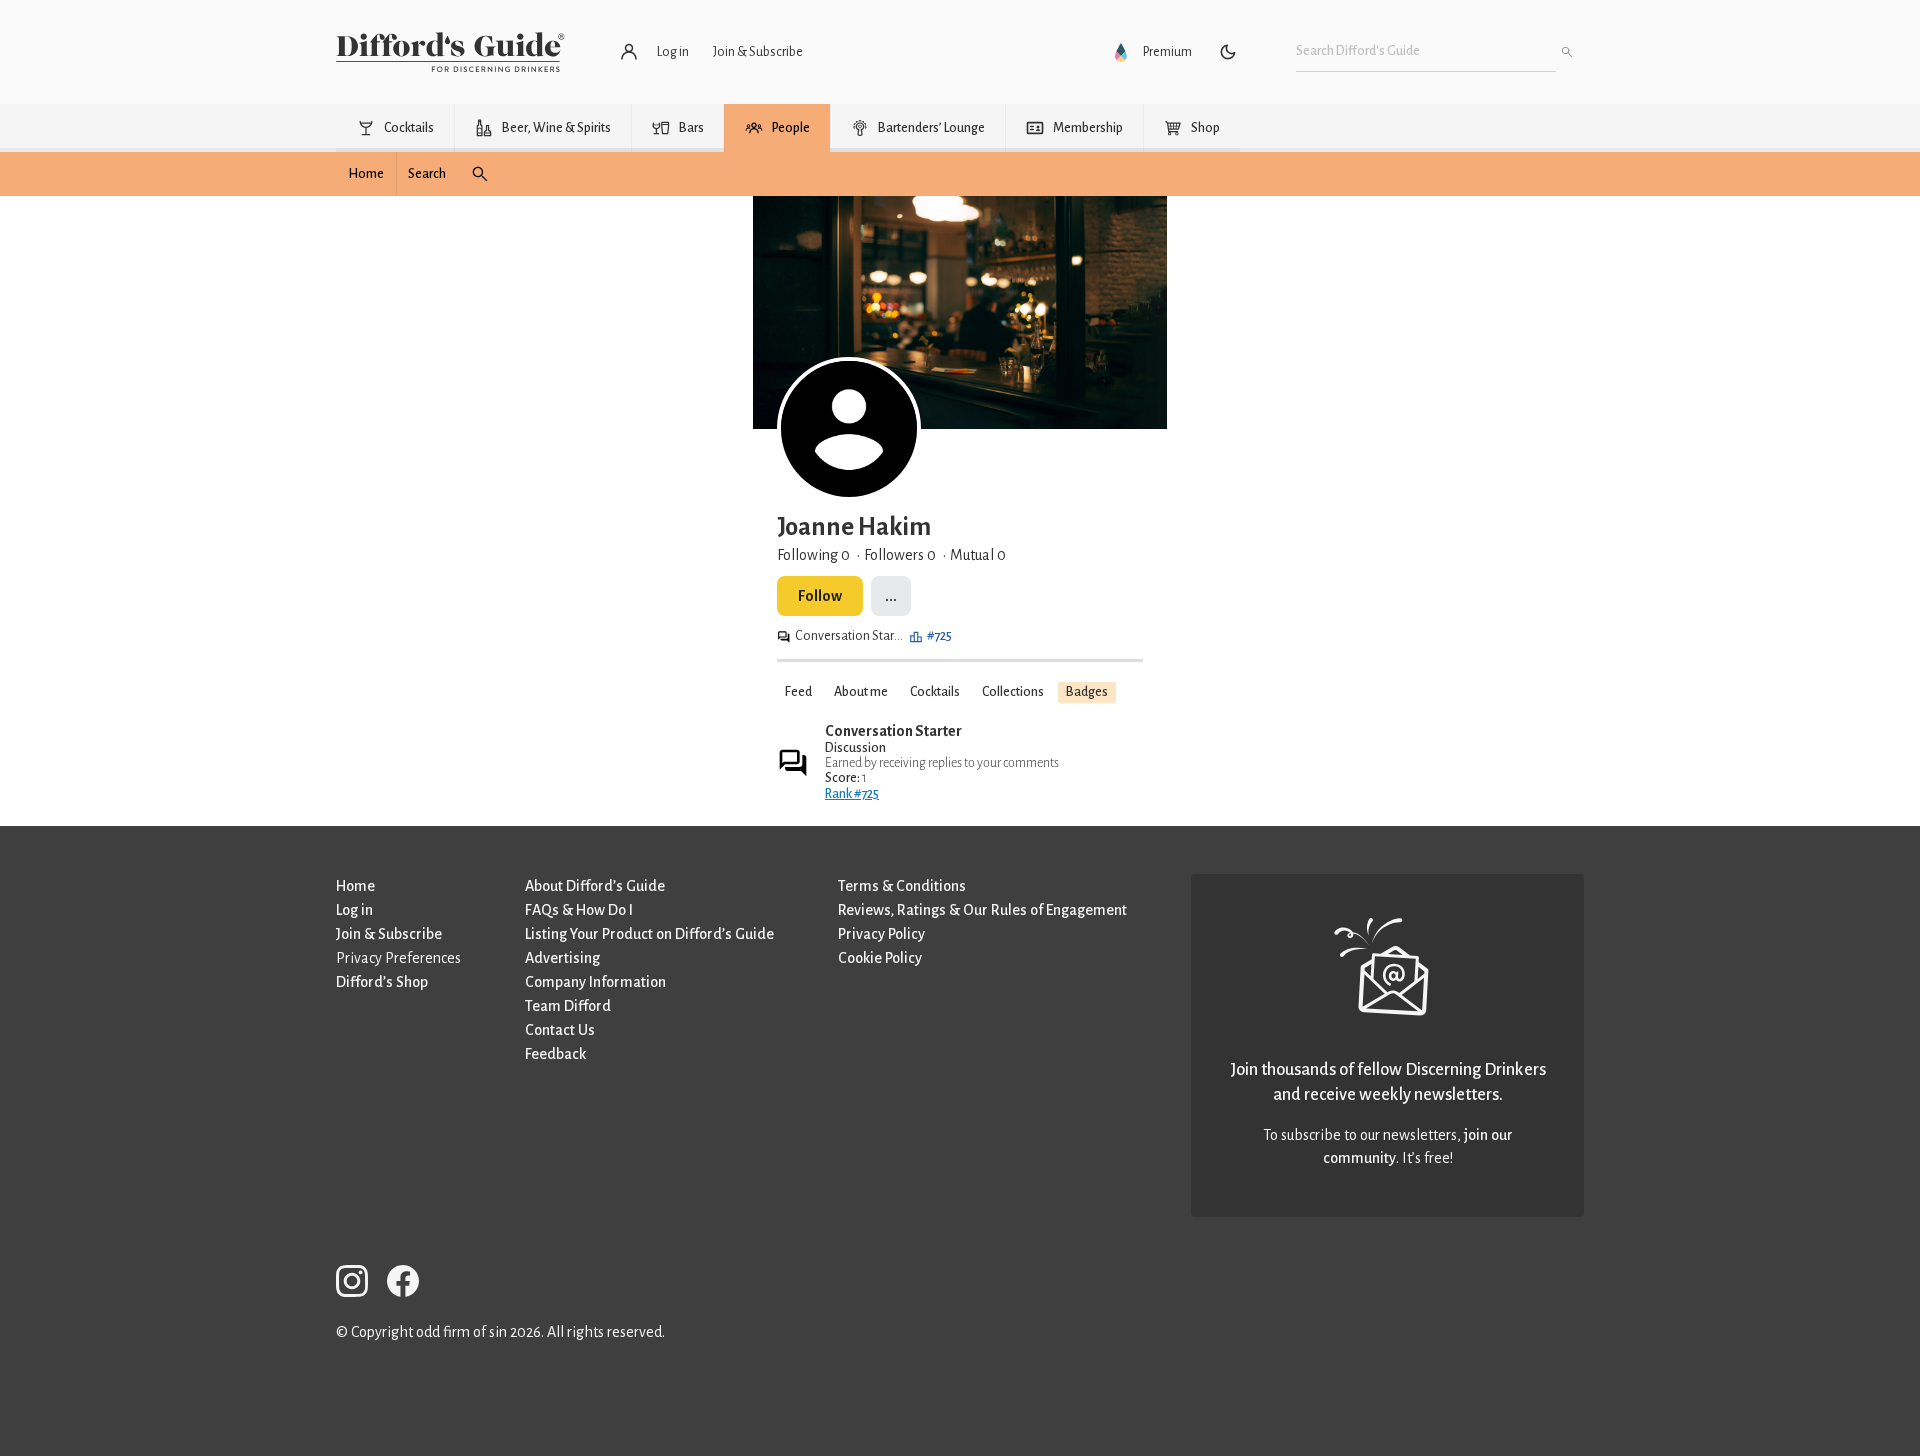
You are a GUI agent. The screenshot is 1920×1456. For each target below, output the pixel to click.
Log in (354, 910)
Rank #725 (852, 794)
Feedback (555, 1054)
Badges (1087, 692)
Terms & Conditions (902, 886)
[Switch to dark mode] (1228, 52)
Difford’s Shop (382, 982)
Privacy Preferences (398, 958)
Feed (798, 692)
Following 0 (813, 555)
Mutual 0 (978, 555)
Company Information (595, 982)
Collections (1013, 692)
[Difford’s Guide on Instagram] (360, 1284)
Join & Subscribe (389, 934)
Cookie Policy (880, 958)
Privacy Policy (881, 934)
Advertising (562, 958)
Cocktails (935, 692)
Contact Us (560, 1030)
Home (355, 886)
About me (861, 692)
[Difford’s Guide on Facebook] (411, 1284)
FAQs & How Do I (579, 910)
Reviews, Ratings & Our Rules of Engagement (982, 910)
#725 (939, 636)
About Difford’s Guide (595, 886)
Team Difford (568, 1006)
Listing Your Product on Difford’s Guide (649, 934)
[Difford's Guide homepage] (450, 52)
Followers (900, 555)
